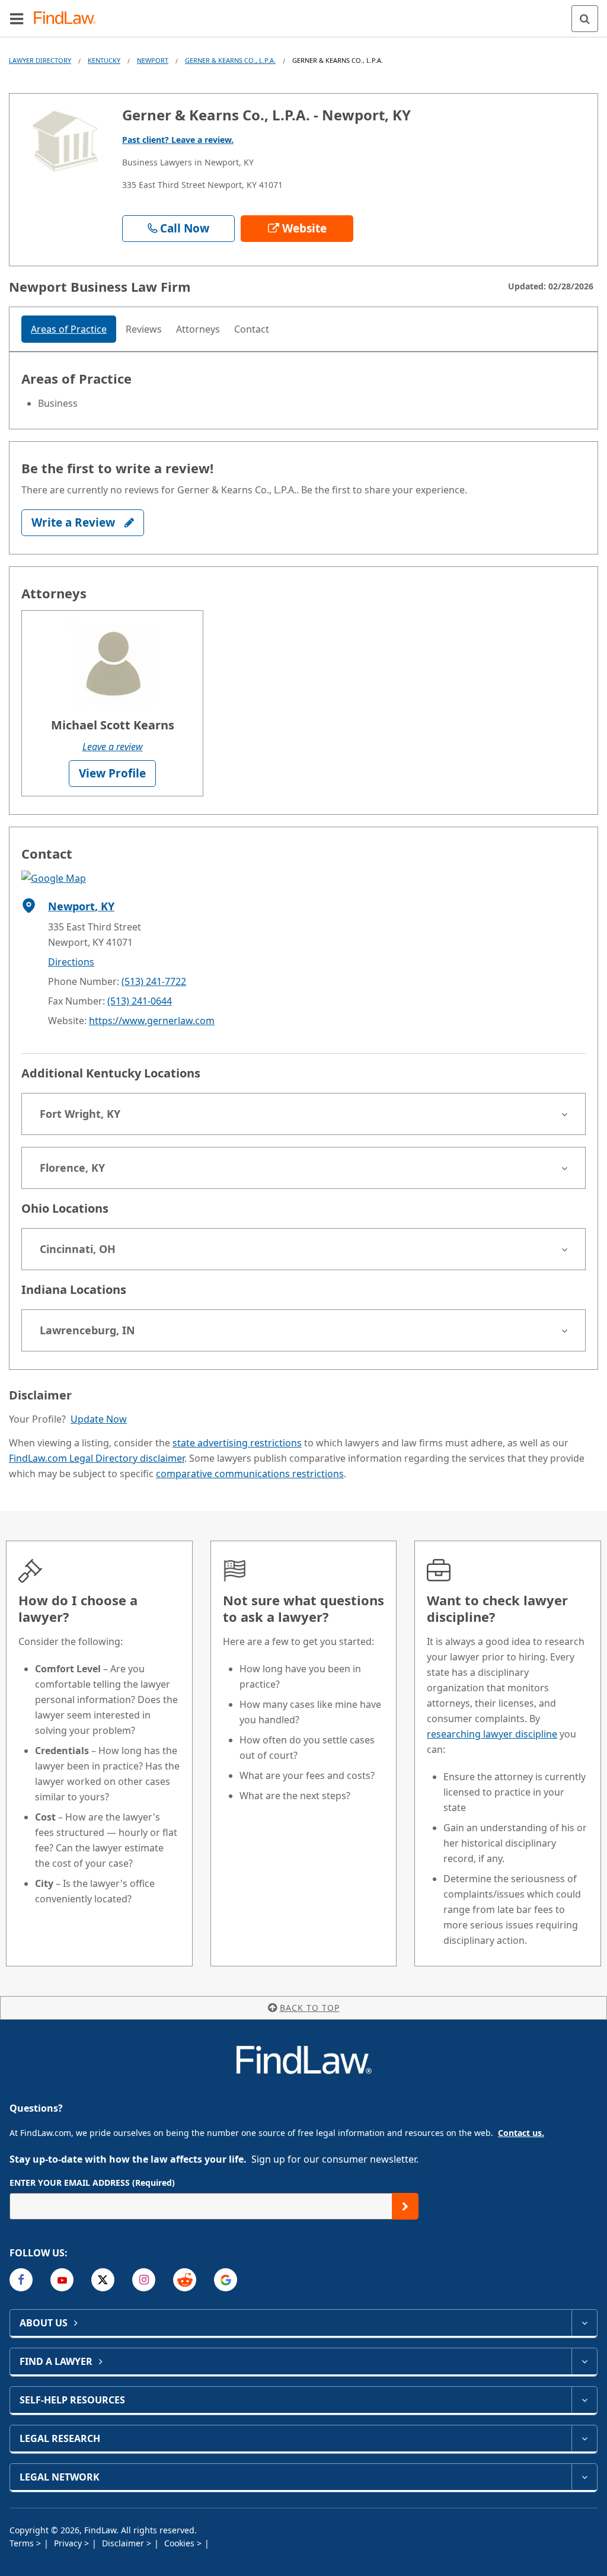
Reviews (144, 329)
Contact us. (521, 2133)
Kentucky (104, 60)
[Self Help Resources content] (584, 2400)
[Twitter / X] (103, 2280)
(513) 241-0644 (140, 1001)
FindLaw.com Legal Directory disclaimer (97, 1458)
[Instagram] (144, 2280)
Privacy (69, 2543)
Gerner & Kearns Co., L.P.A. (230, 60)
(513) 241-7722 (154, 981)
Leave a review (113, 747)
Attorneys (198, 329)
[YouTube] (62, 2280)
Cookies (180, 2543)
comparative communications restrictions (250, 1474)
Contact (252, 329)
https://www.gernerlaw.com (152, 1021)
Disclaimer (124, 2543)
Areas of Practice (69, 329)
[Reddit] (185, 2280)
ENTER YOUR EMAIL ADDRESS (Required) (92, 2183)
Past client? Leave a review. (178, 140)
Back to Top (310, 2008)
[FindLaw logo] (68, 19)
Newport (153, 60)
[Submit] (405, 2206)
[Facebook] (21, 2280)
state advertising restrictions (237, 1443)
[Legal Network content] (584, 2477)
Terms (23, 2543)
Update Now (99, 1419)
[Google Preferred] (226, 2280)
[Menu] (17, 18)
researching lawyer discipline (492, 1734)
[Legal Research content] (584, 2438)
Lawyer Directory (40, 60)
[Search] (585, 19)
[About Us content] (584, 2323)
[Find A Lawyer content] (584, 2361)
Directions (71, 962)
